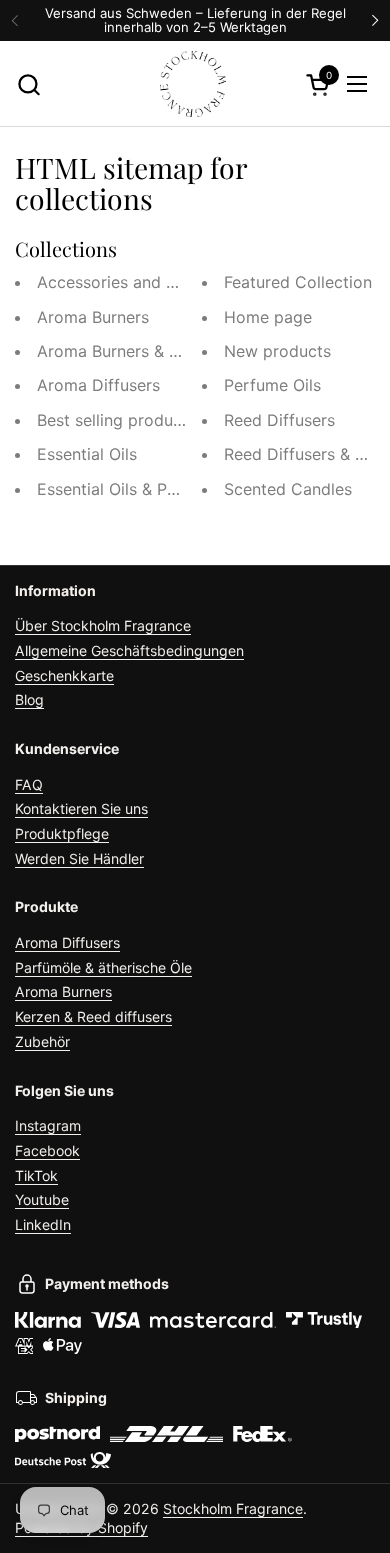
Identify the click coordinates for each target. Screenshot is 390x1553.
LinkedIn (43, 1224)
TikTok (36, 1175)
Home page (268, 317)
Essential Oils (87, 454)
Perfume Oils (272, 385)
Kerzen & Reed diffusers (93, 1016)
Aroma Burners (93, 317)
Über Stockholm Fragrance (103, 625)
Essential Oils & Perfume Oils (145, 489)
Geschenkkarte (64, 675)
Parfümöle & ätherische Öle (103, 967)
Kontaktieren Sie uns (81, 808)
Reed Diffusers (279, 420)
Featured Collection (298, 282)
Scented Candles (288, 489)
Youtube (42, 1199)
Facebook (47, 1150)
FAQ (29, 784)
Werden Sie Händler (79, 858)
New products (277, 351)
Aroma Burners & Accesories (144, 351)
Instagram (48, 1125)
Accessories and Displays (133, 282)
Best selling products (116, 420)
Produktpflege (62, 833)
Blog (29, 699)
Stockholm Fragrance (233, 1508)
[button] (28, 84)
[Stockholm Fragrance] (193, 84)
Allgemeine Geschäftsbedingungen (129, 650)
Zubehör (42, 1041)
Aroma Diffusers (98, 385)
